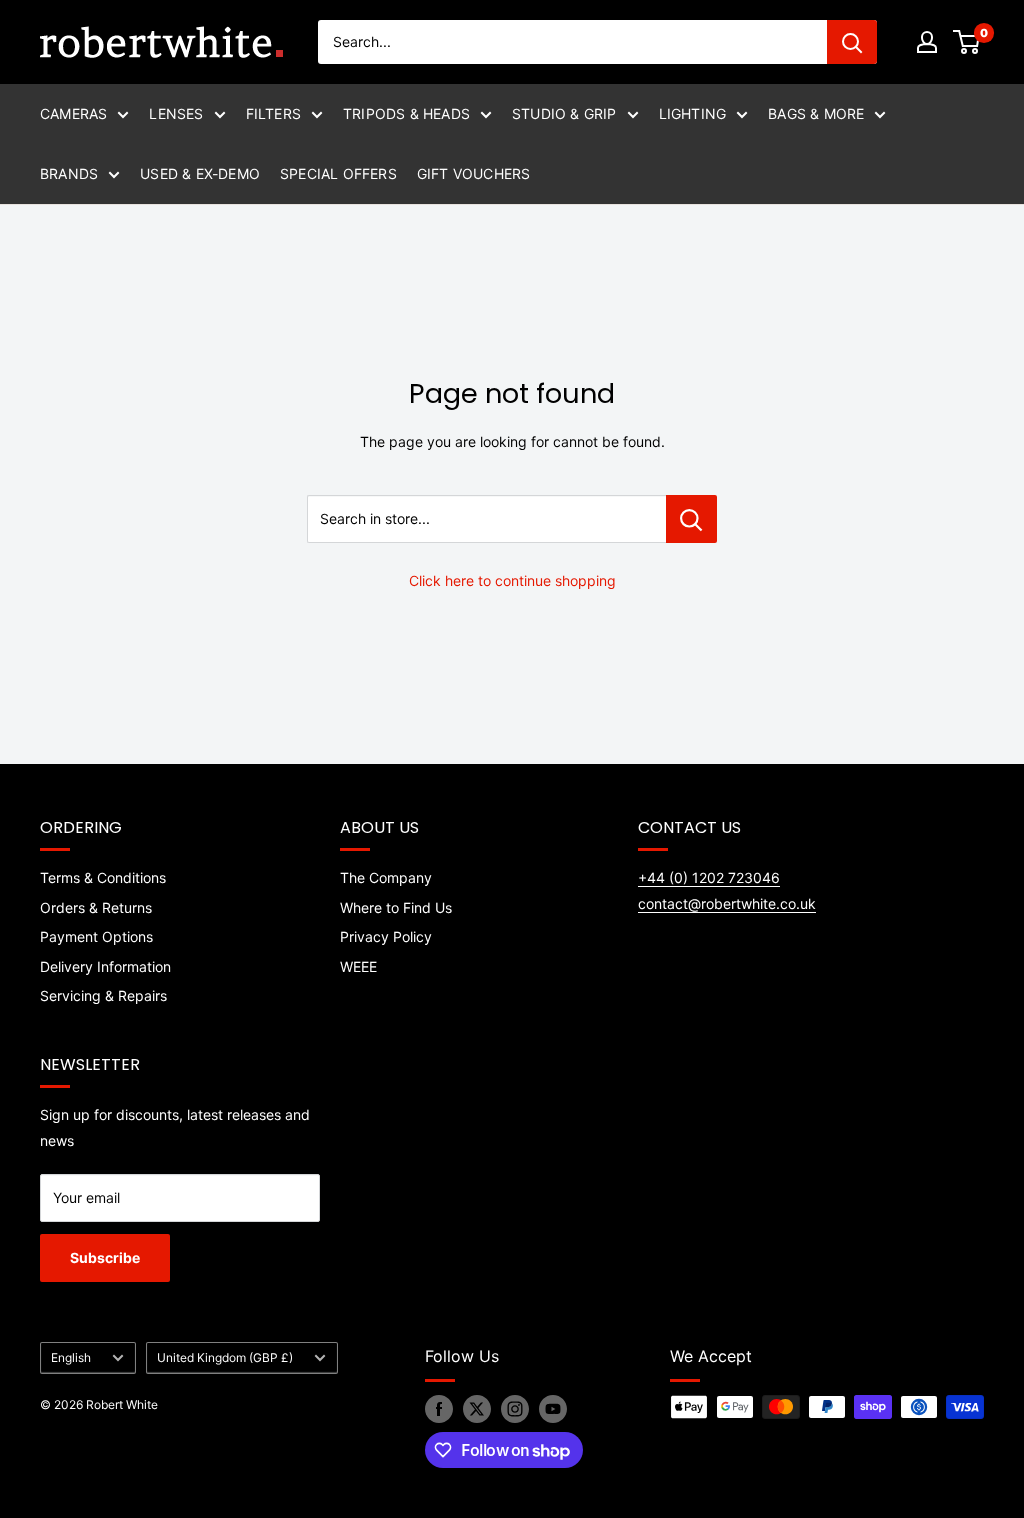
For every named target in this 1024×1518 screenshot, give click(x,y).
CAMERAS (73, 113)
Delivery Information (105, 966)
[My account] (927, 42)
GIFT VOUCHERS (474, 173)
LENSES (176, 113)
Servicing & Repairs (103, 995)
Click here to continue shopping (512, 580)
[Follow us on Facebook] (439, 1409)
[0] (967, 42)
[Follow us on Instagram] (515, 1409)
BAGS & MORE (816, 113)
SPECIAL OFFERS (338, 173)
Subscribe (105, 1257)
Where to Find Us (396, 907)
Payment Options (96, 936)
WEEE (358, 966)
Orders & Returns (96, 907)
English (71, 1357)
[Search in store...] (691, 519)
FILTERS (273, 113)
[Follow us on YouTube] (553, 1409)
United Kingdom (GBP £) (225, 1357)
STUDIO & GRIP (564, 113)
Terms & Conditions (103, 877)
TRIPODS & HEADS (406, 113)
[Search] (852, 42)
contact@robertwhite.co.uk (727, 903)
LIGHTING (693, 113)
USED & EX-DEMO (200, 173)
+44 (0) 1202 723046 (709, 877)
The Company (386, 877)
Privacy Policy (386, 936)
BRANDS (69, 173)
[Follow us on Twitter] (477, 1409)
